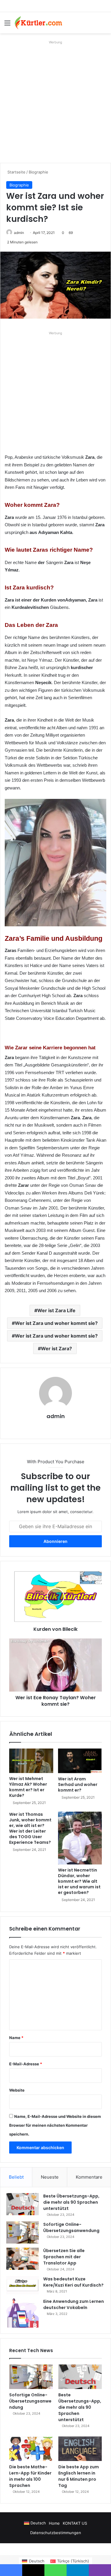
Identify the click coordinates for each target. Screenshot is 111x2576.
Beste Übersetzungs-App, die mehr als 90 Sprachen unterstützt (71, 2202)
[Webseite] (56, 1426)
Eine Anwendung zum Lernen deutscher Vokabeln (74, 2304)
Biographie (38, 172)
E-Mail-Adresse (26, 2064)
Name (16, 2038)
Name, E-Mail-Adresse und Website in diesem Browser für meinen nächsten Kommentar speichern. (55, 2125)
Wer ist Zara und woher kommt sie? (56, 1323)
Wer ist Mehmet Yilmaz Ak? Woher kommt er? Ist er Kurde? (28, 1787)
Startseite (16, 172)
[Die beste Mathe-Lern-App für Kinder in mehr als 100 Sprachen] (31, 2449)
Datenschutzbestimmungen (56, 2533)
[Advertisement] (55, 102)
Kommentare (89, 2177)
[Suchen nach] (104, 25)
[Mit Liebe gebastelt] (38, 23)
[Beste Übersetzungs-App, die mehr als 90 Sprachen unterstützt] (22, 2204)
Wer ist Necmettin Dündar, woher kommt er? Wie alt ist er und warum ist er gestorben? (79, 1881)
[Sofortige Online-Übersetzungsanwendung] (22, 2232)
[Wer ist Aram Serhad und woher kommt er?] (80, 1761)
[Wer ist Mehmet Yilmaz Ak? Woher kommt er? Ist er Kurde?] (31, 1761)
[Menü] (7, 25)
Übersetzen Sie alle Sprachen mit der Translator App (64, 2257)
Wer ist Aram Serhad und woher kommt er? (78, 1784)
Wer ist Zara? (56, 1348)
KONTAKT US (75, 2523)
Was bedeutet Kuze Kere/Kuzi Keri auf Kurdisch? (73, 2282)
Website (17, 2090)
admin (19, 233)
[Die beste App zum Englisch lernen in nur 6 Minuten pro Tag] (80, 2449)
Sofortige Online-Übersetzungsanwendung (71, 2227)
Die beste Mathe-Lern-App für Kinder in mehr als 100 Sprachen (30, 2476)
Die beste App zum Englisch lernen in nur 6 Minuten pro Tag (79, 2476)
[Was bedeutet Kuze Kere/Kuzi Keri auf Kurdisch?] (22, 2285)
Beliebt (16, 2177)
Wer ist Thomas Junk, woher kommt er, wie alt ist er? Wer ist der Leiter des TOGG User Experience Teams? (30, 1828)
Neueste (50, 2177)
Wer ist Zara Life (56, 1310)
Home (54, 2523)
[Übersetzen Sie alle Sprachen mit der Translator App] (22, 2259)
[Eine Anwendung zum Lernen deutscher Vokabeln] (22, 2313)
